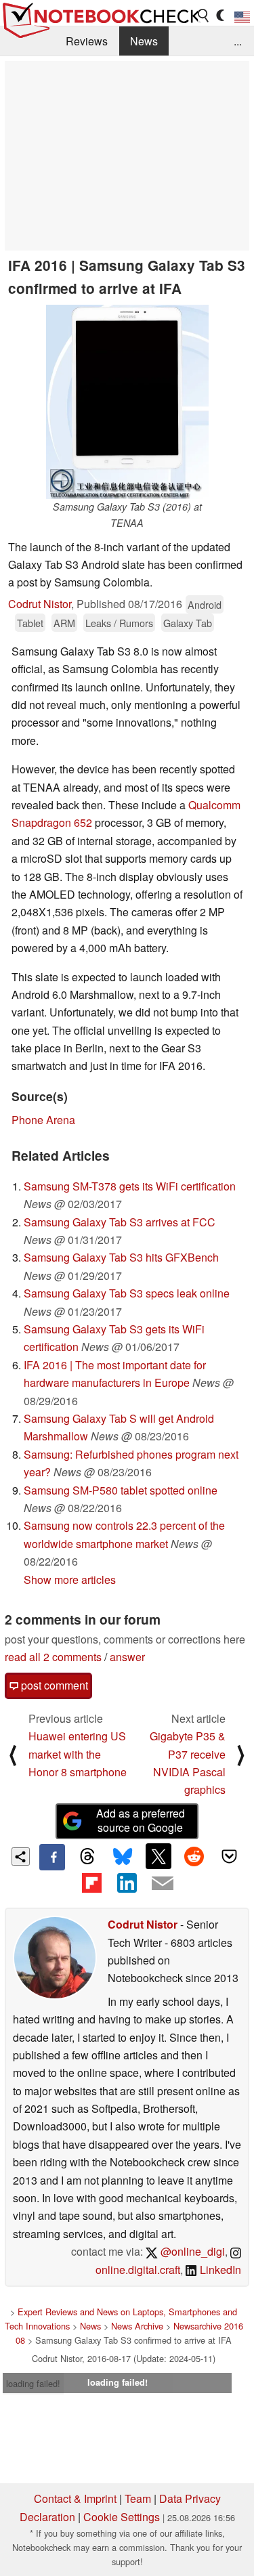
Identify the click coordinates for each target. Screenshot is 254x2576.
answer (127, 1657)
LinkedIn (219, 2270)
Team (138, 2498)
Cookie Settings (122, 2517)
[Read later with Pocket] (230, 1856)
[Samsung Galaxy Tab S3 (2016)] (127, 402)
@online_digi (191, 2251)
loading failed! (33, 2383)
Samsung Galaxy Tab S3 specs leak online (127, 1293)
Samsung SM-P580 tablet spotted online (121, 1490)
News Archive (137, 2326)
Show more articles (70, 1580)
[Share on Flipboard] (91, 1883)
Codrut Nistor (40, 604)
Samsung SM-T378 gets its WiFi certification (130, 1186)
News (144, 41)
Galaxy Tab (188, 623)
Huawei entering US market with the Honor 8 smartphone (78, 1754)
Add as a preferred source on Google (141, 1820)
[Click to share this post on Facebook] (52, 1857)
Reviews (87, 41)
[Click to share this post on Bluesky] (123, 1857)
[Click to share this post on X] (158, 1856)
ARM (64, 623)
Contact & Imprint (75, 2498)
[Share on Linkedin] (127, 1883)
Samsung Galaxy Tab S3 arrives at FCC (120, 1222)
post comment (53, 1685)
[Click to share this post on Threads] (87, 1857)
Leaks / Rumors (119, 623)
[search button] (204, 16)
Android (205, 604)
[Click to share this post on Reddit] (194, 1856)
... (238, 41)
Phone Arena (43, 1120)
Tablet (30, 623)
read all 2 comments (53, 1657)
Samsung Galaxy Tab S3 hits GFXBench (121, 1257)
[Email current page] (163, 1884)
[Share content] (21, 1856)
